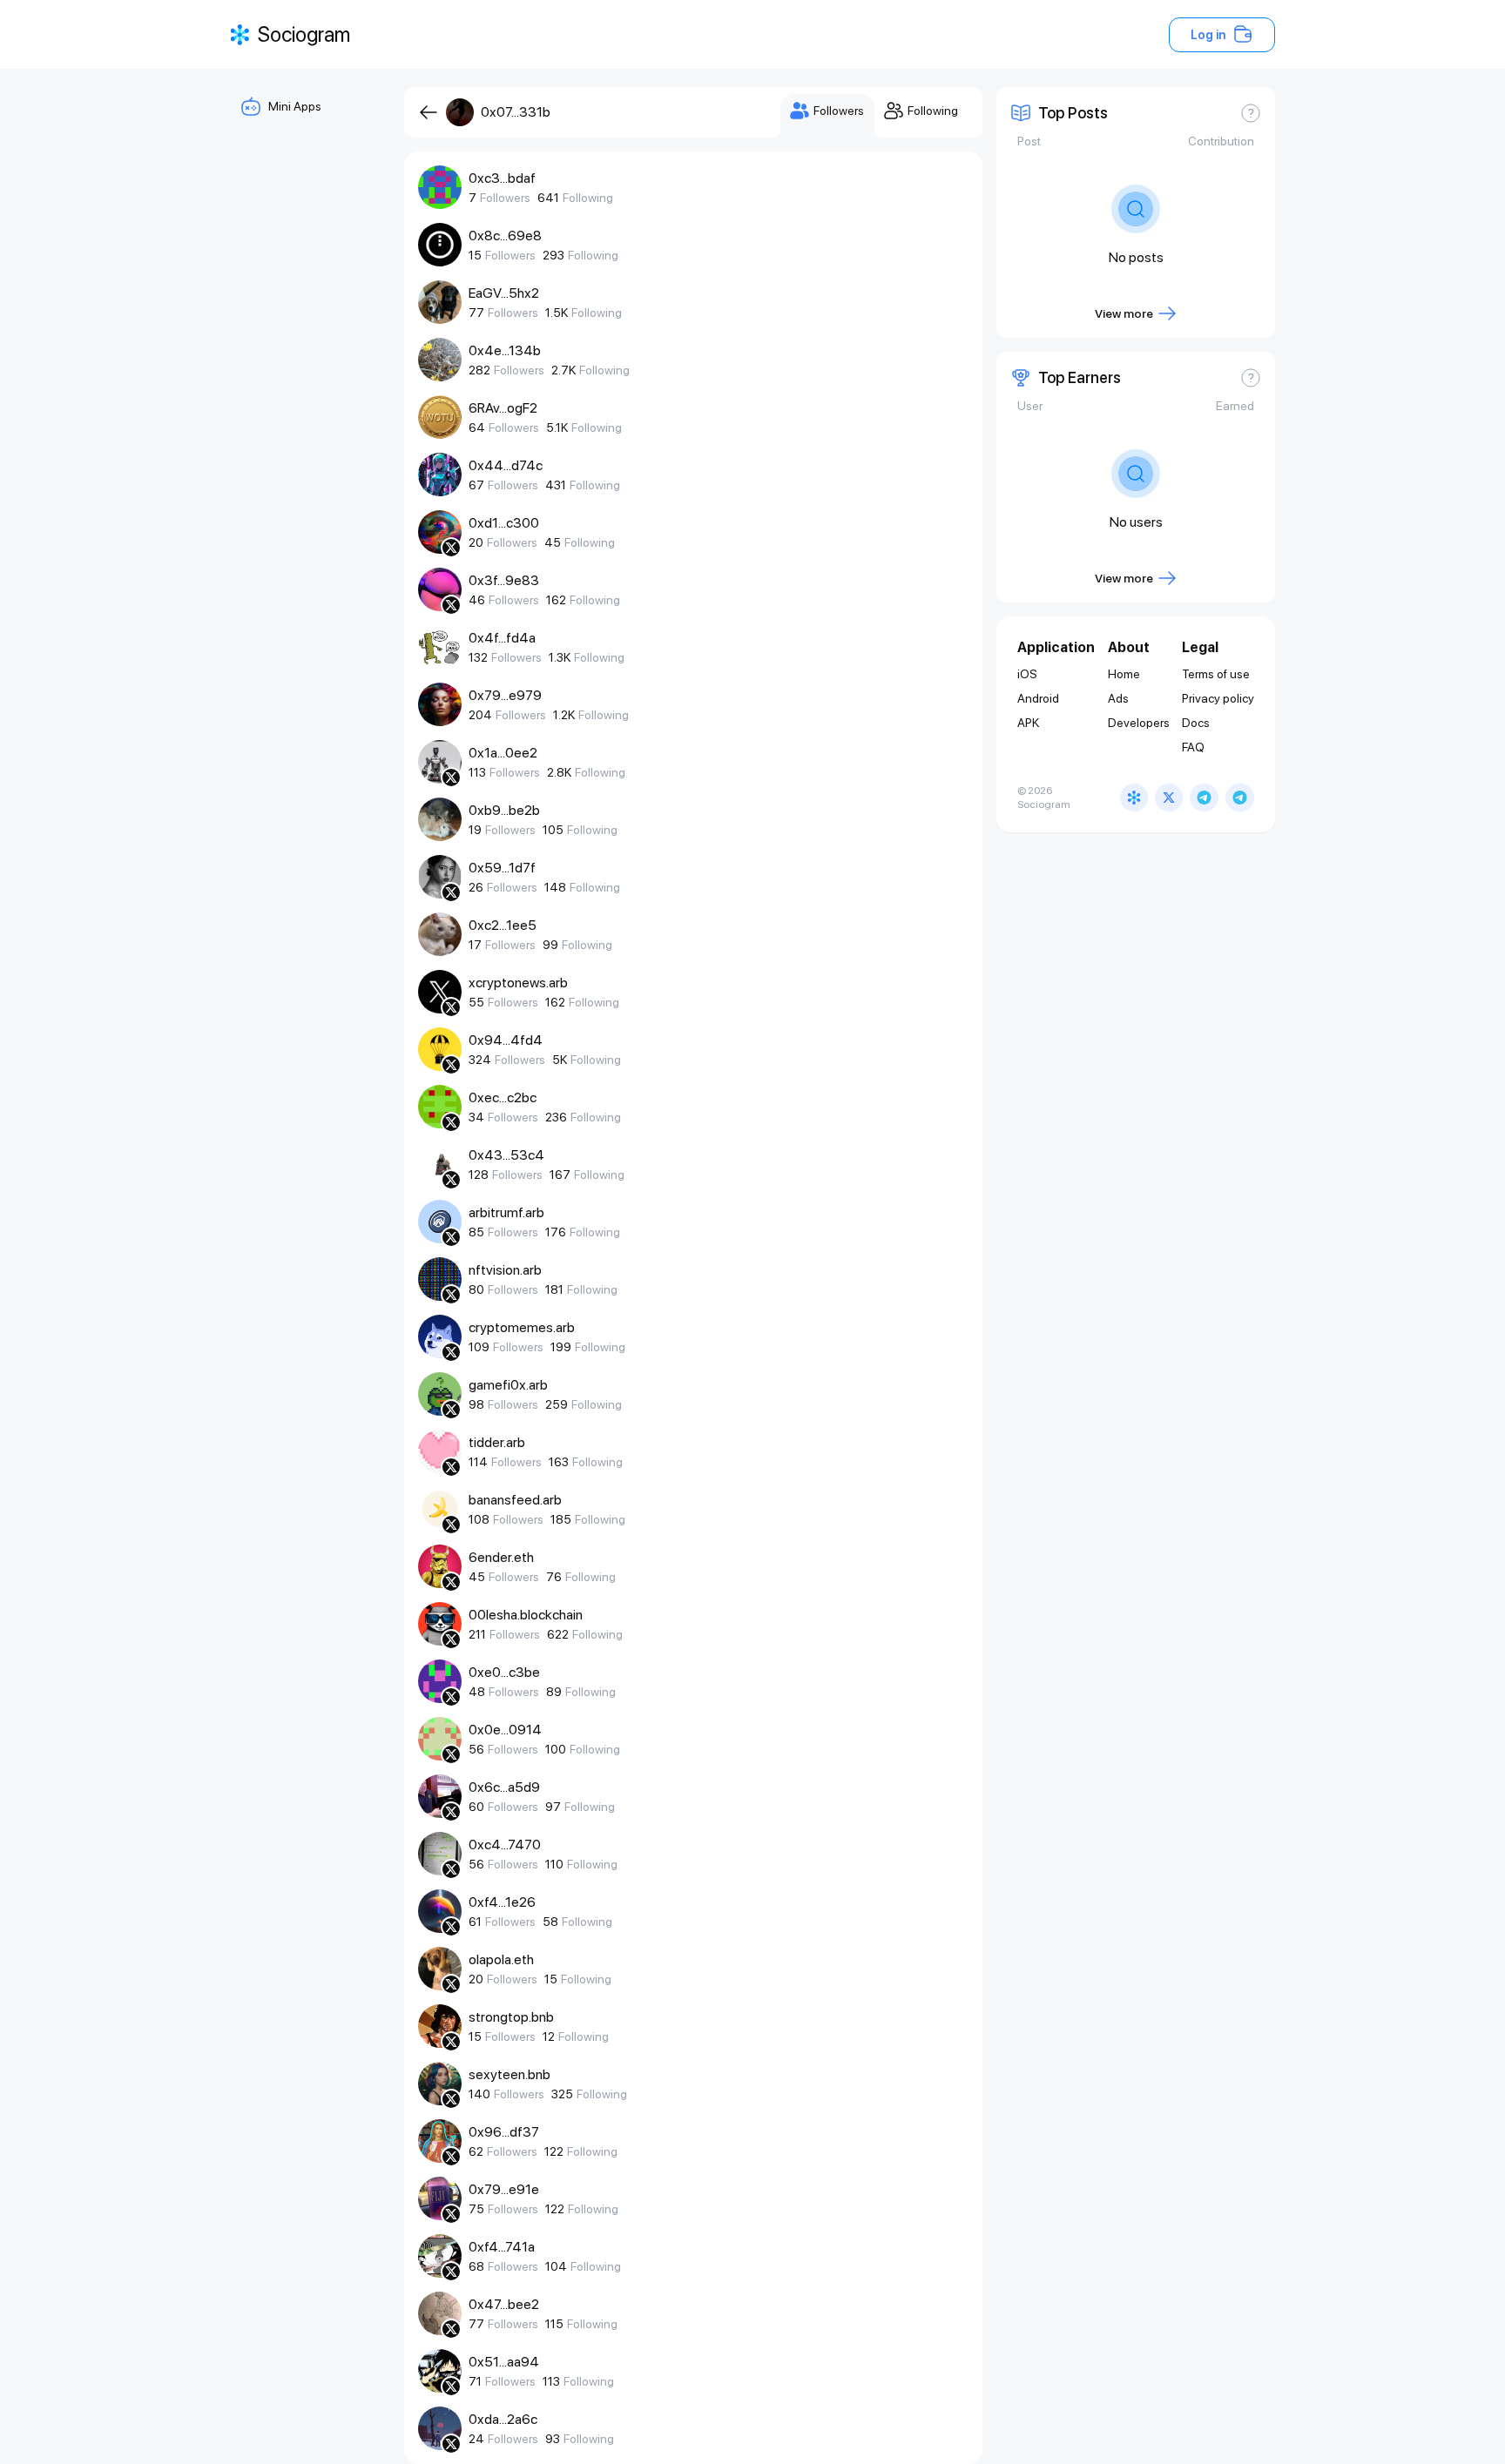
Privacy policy (1218, 698)
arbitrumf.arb (506, 1212)
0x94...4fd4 (506, 1040)
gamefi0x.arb (508, 1385)
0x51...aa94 (504, 2362)
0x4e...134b (505, 350)
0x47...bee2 (504, 2304)
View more (1124, 313)
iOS (1027, 674)
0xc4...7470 (505, 1845)
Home (1124, 674)
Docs (1196, 723)
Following (588, 198)
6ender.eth (501, 1557)
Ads (1118, 698)
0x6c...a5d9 (504, 1787)
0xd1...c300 (504, 523)
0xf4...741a (502, 2247)
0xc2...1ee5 (503, 925)
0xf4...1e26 (502, 1902)
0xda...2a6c (503, 2419)
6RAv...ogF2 (503, 408)
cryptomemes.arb (522, 1327)
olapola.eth (501, 1959)
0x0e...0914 (505, 1730)
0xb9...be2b (504, 810)
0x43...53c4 (506, 1155)
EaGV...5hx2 (504, 293)
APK (1028, 723)
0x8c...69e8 (505, 236)
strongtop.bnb (511, 2017)
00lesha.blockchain (526, 1615)
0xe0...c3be (504, 1672)
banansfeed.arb (515, 1500)
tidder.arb (497, 1442)
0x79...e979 (505, 695)
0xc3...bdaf (502, 178)
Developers (1139, 723)
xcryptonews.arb (518, 983)
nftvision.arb (505, 1270)
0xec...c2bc (503, 1097)
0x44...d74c (506, 465)
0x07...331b (516, 112)
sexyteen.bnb (510, 2074)
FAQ (1193, 747)
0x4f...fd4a (502, 638)
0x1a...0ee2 (503, 753)
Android (1038, 698)
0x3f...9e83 (504, 580)
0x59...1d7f (502, 868)
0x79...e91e (504, 2189)
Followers (505, 198)
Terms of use (1216, 674)
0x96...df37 (504, 2132)
